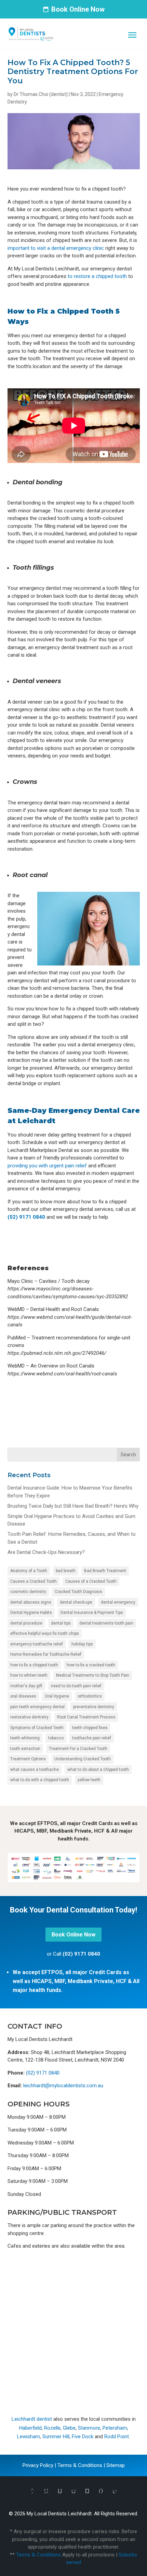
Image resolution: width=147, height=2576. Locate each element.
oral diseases (23, 1696)
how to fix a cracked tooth (91, 1665)
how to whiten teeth (29, 1675)
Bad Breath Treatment (105, 1571)
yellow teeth (89, 1780)
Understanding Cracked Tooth (83, 1759)
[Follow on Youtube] (87, 2491)
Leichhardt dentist (32, 2419)
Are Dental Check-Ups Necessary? (46, 1552)
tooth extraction (25, 1749)
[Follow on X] (46, 2491)
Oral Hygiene (57, 1696)
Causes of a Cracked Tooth (91, 1581)
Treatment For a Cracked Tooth (78, 1749)
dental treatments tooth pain (106, 1623)
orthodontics (90, 1696)
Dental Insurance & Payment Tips (92, 1613)
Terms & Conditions (80, 2465)
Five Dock (83, 2437)
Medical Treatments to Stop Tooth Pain (93, 1675)
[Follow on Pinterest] (101, 2491)
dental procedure (26, 1623)
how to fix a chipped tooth (34, 1665)
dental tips (61, 1623)
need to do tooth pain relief (76, 1686)
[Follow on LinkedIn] (115, 2491)
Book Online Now (78, 9)
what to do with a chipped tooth (40, 1780)
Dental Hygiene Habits (31, 1613)
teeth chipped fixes (90, 1728)
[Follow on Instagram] (73, 2491)
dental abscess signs (31, 1602)
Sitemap (116, 2465)
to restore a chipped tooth (97, 276)
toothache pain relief (92, 1738)
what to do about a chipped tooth (98, 1770)
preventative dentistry (94, 1707)
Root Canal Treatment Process (86, 1717)
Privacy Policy (38, 2465)
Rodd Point (117, 2437)
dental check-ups (76, 1602)
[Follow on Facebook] (32, 2491)
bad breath (66, 1571)
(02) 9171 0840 (26, 1217)
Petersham (115, 2428)
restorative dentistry (29, 1717)
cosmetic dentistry (28, 1592)
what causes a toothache (35, 1770)
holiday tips (82, 1644)
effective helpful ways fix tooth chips (45, 1633)
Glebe (69, 2428)
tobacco (56, 1738)
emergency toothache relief (37, 1644)
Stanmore (89, 2428)
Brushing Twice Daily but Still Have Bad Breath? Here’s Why (73, 1506)
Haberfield (30, 2428)
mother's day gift (26, 1686)
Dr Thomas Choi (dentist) (41, 94)
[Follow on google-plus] (60, 2491)
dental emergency (118, 1602)
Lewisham (29, 2437)
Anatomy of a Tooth (29, 1571)
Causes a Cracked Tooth (34, 1581)
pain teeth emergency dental (37, 1707)
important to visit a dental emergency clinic (56, 248)
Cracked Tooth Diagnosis (78, 1592)
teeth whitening (25, 1738)
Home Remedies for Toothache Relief (46, 1654)
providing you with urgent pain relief (47, 1166)
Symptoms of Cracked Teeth (37, 1728)
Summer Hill (56, 2437)
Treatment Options (28, 1759)
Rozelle (52, 2428)
